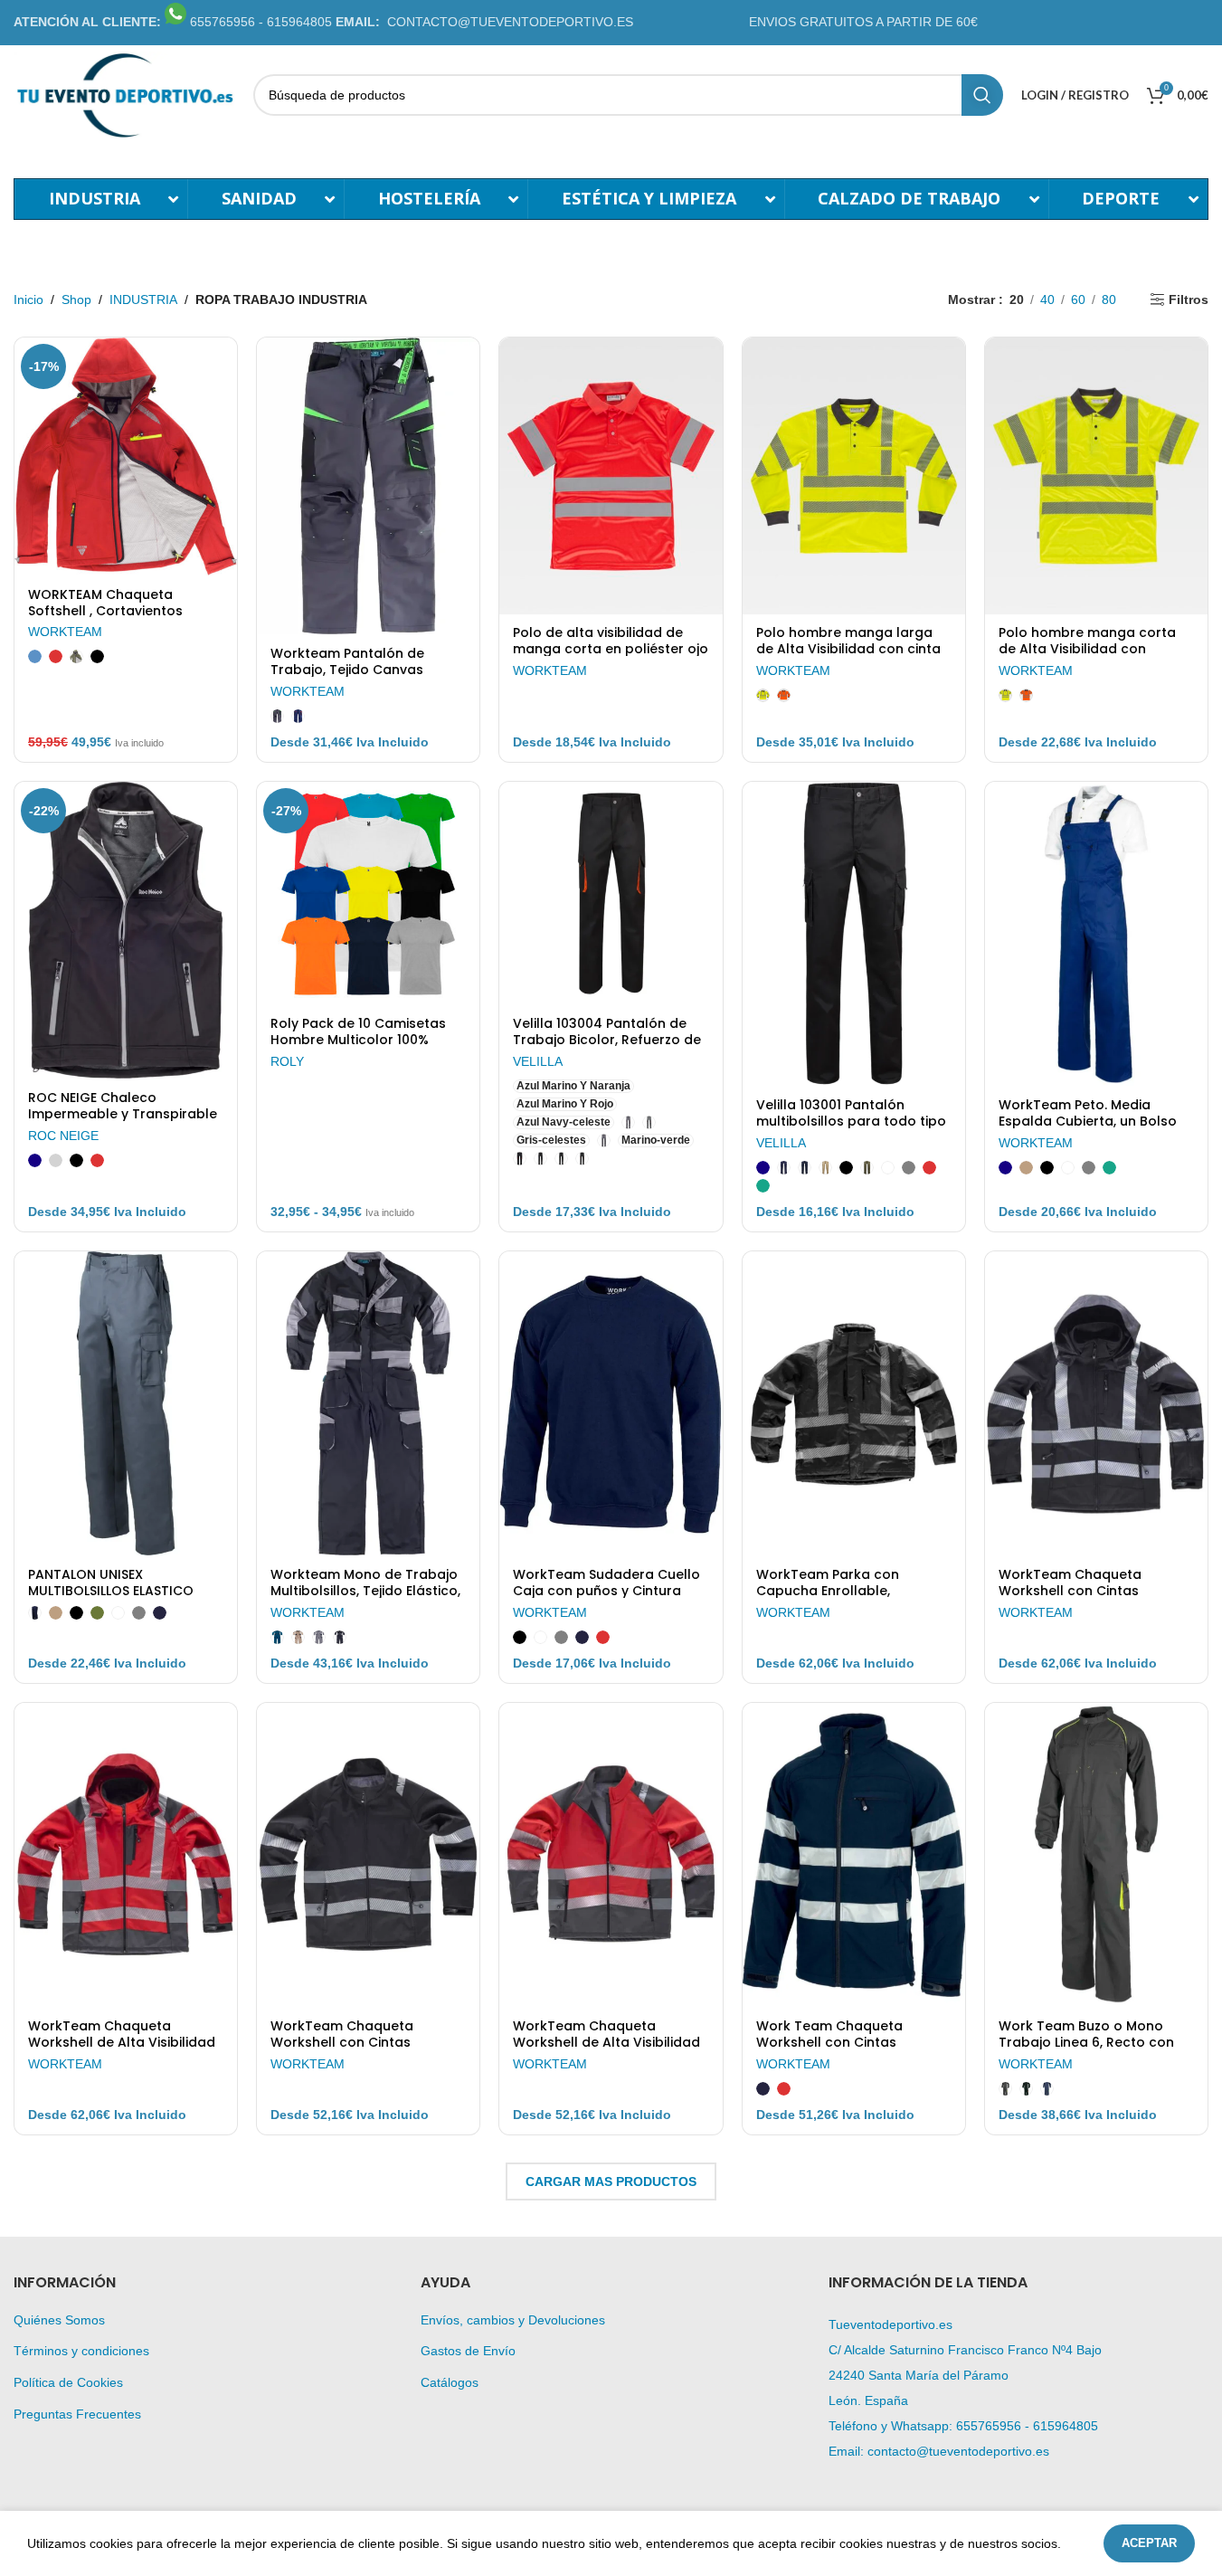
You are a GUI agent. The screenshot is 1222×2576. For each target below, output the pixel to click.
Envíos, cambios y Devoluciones (513, 2320)
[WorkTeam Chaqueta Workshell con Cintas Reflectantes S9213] (1096, 1403)
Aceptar (1149, 2543)
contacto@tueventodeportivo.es (958, 2451)
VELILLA (538, 1061)
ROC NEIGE (63, 1136)
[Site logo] (124, 94)
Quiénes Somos (59, 2320)
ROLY (287, 1061)
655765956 (989, 2426)
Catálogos (450, 2382)
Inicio (28, 299)
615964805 (1066, 2426)
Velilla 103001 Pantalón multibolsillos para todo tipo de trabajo (851, 1121)
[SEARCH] (982, 95)
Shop (76, 299)
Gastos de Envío (468, 2351)
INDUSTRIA (143, 299)
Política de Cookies (68, 2382)
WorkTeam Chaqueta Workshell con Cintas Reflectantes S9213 (1070, 1591)
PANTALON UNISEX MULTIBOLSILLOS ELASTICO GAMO (111, 1591)
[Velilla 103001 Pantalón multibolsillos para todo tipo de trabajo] (854, 934)
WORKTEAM (65, 632)
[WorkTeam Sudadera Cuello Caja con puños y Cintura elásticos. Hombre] (611, 1403)
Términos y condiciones (81, 2351)
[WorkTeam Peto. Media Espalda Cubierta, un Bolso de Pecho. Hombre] (1096, 934)
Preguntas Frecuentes (77, 2414)
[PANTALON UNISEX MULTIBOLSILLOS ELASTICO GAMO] (126, 1403)
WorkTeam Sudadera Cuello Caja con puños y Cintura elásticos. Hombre (606, 1591)
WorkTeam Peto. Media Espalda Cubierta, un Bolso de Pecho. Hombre (1088, 1121)
